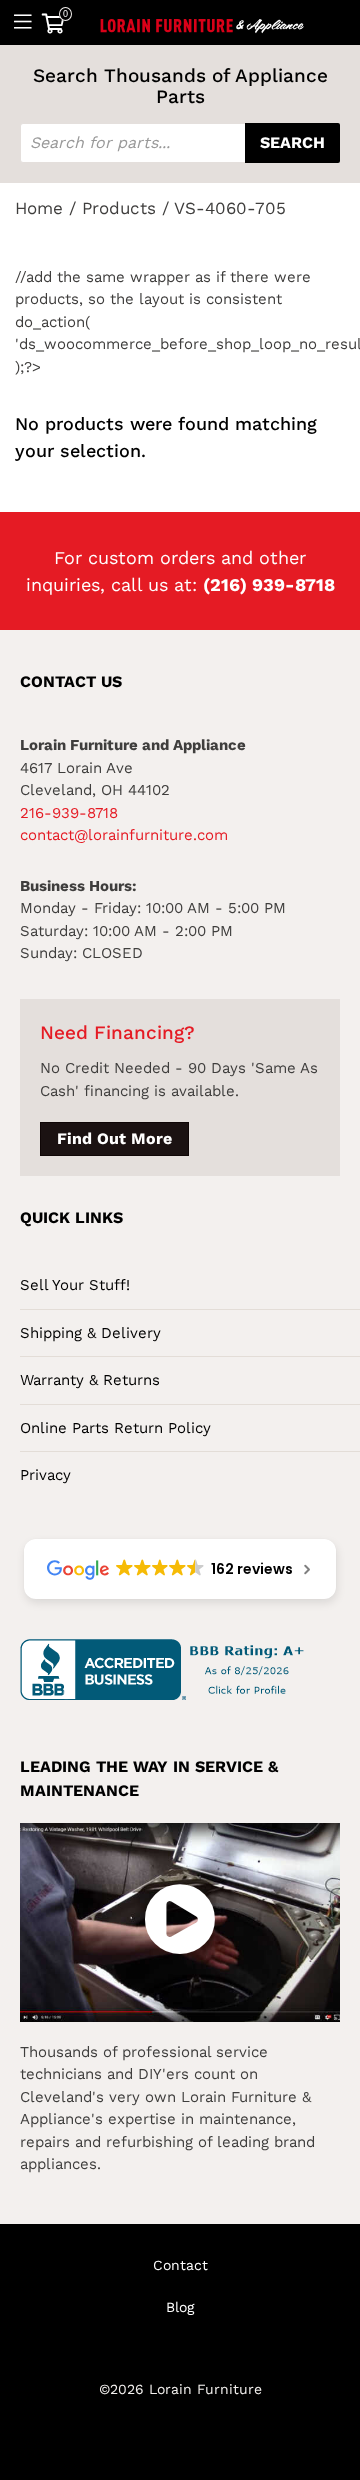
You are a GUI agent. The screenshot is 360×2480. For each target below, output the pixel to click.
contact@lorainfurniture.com (124, 835)
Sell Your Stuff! (75, 1285)
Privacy (45, 1475)
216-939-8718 (69, 813)
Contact (180, 2265)
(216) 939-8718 (269, 584)
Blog (180, 2307)
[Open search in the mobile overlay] (180, 143)
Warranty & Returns (90, 1380)
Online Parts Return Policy (115, 1428)
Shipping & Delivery (90, 1333)
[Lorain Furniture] (202, 22)
